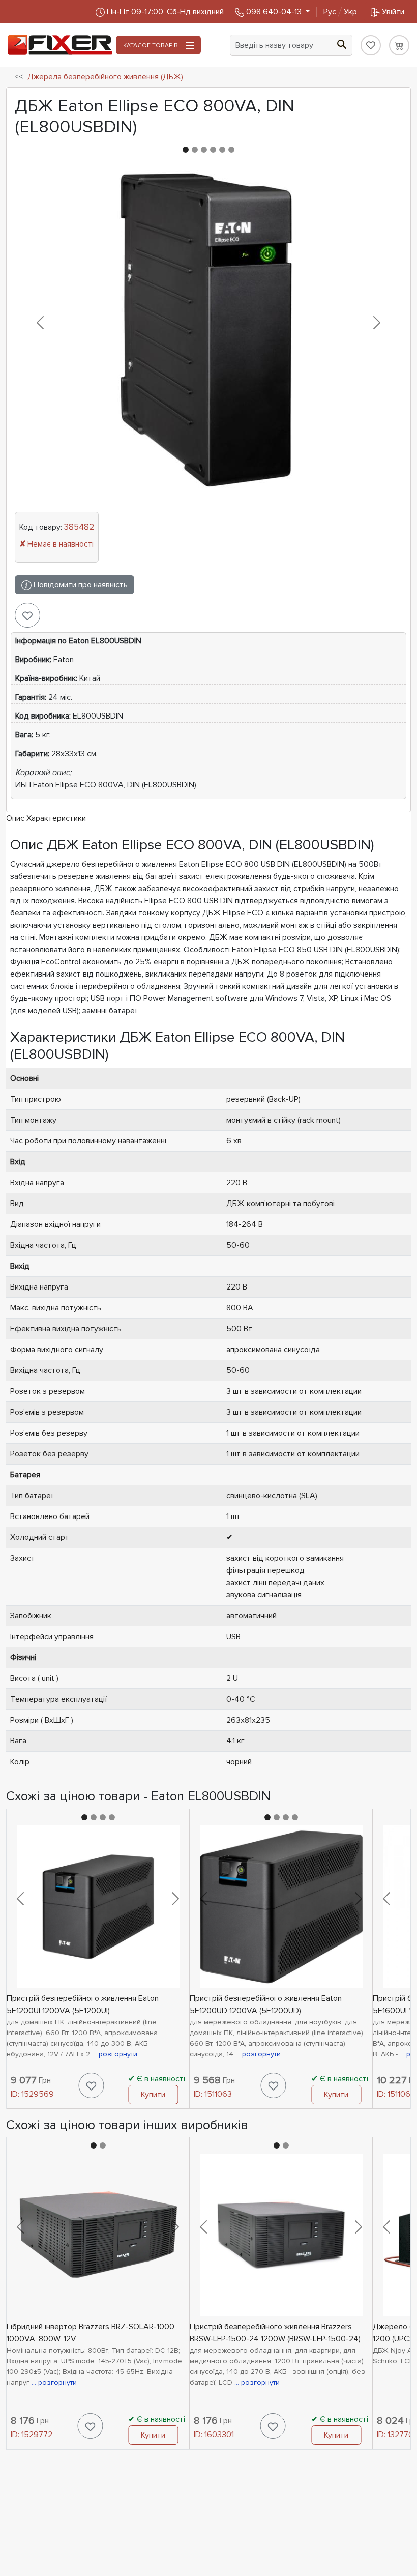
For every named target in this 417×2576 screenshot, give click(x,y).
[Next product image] (377, 323)
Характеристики (56, 818)
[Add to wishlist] (27, 615)
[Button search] (342, 43)
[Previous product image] (40, 323)
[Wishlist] (371, 45)
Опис (15, 818)
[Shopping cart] (399, 45)
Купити (153, 2095)
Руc (340, 12)
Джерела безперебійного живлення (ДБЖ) (105, 77)
